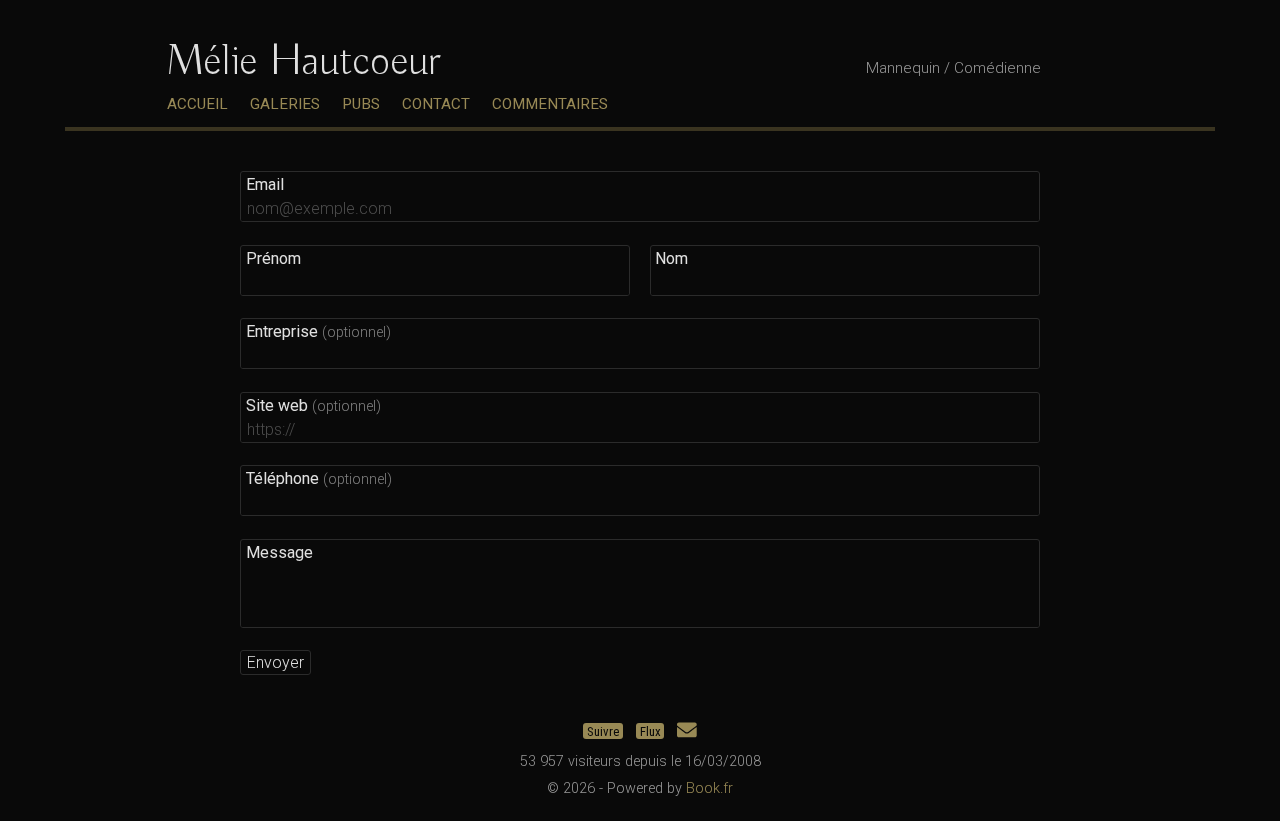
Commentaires (550, 104)
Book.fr (709, 788)
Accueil (197, 104)
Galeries (285, 104)
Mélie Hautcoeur (303, 62)
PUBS (361, 104)
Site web (313, 405)
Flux (650, 730)
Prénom (273, 258)
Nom (671, 258)
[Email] (687, 730)
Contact (436, 104)
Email (265, 184)
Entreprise (318, 331)
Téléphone (319, 478)
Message (279, 552)
